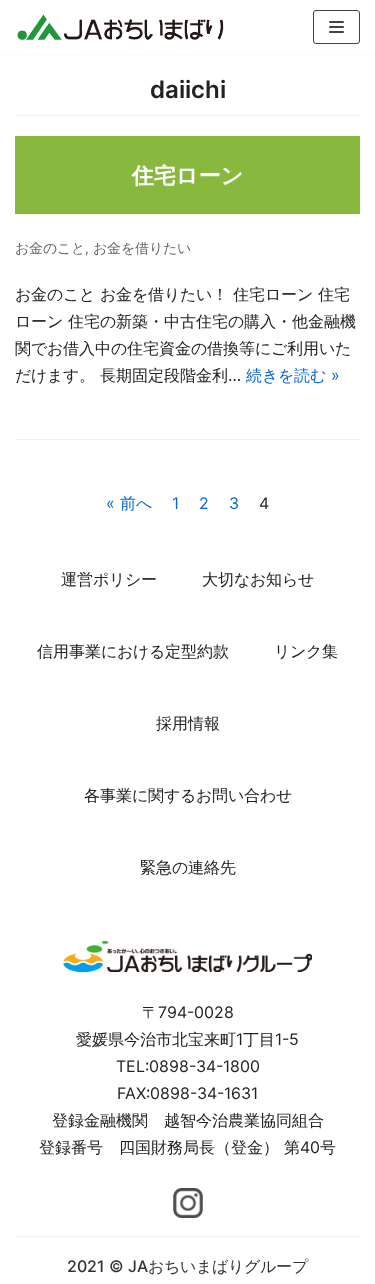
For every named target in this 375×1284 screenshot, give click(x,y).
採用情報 (188, 723)
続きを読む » (293, 375)
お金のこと (50, 248)
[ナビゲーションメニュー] (336, 27)
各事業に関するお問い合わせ (188, 795)
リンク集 (306, 651)
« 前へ (129, 503)
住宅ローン (188, 174)
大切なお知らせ (258, 579)
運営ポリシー (109, 579)
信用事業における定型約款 (133, 651)
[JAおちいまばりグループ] (120, 27)
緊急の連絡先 (188, 867)
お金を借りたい (142, 248)
